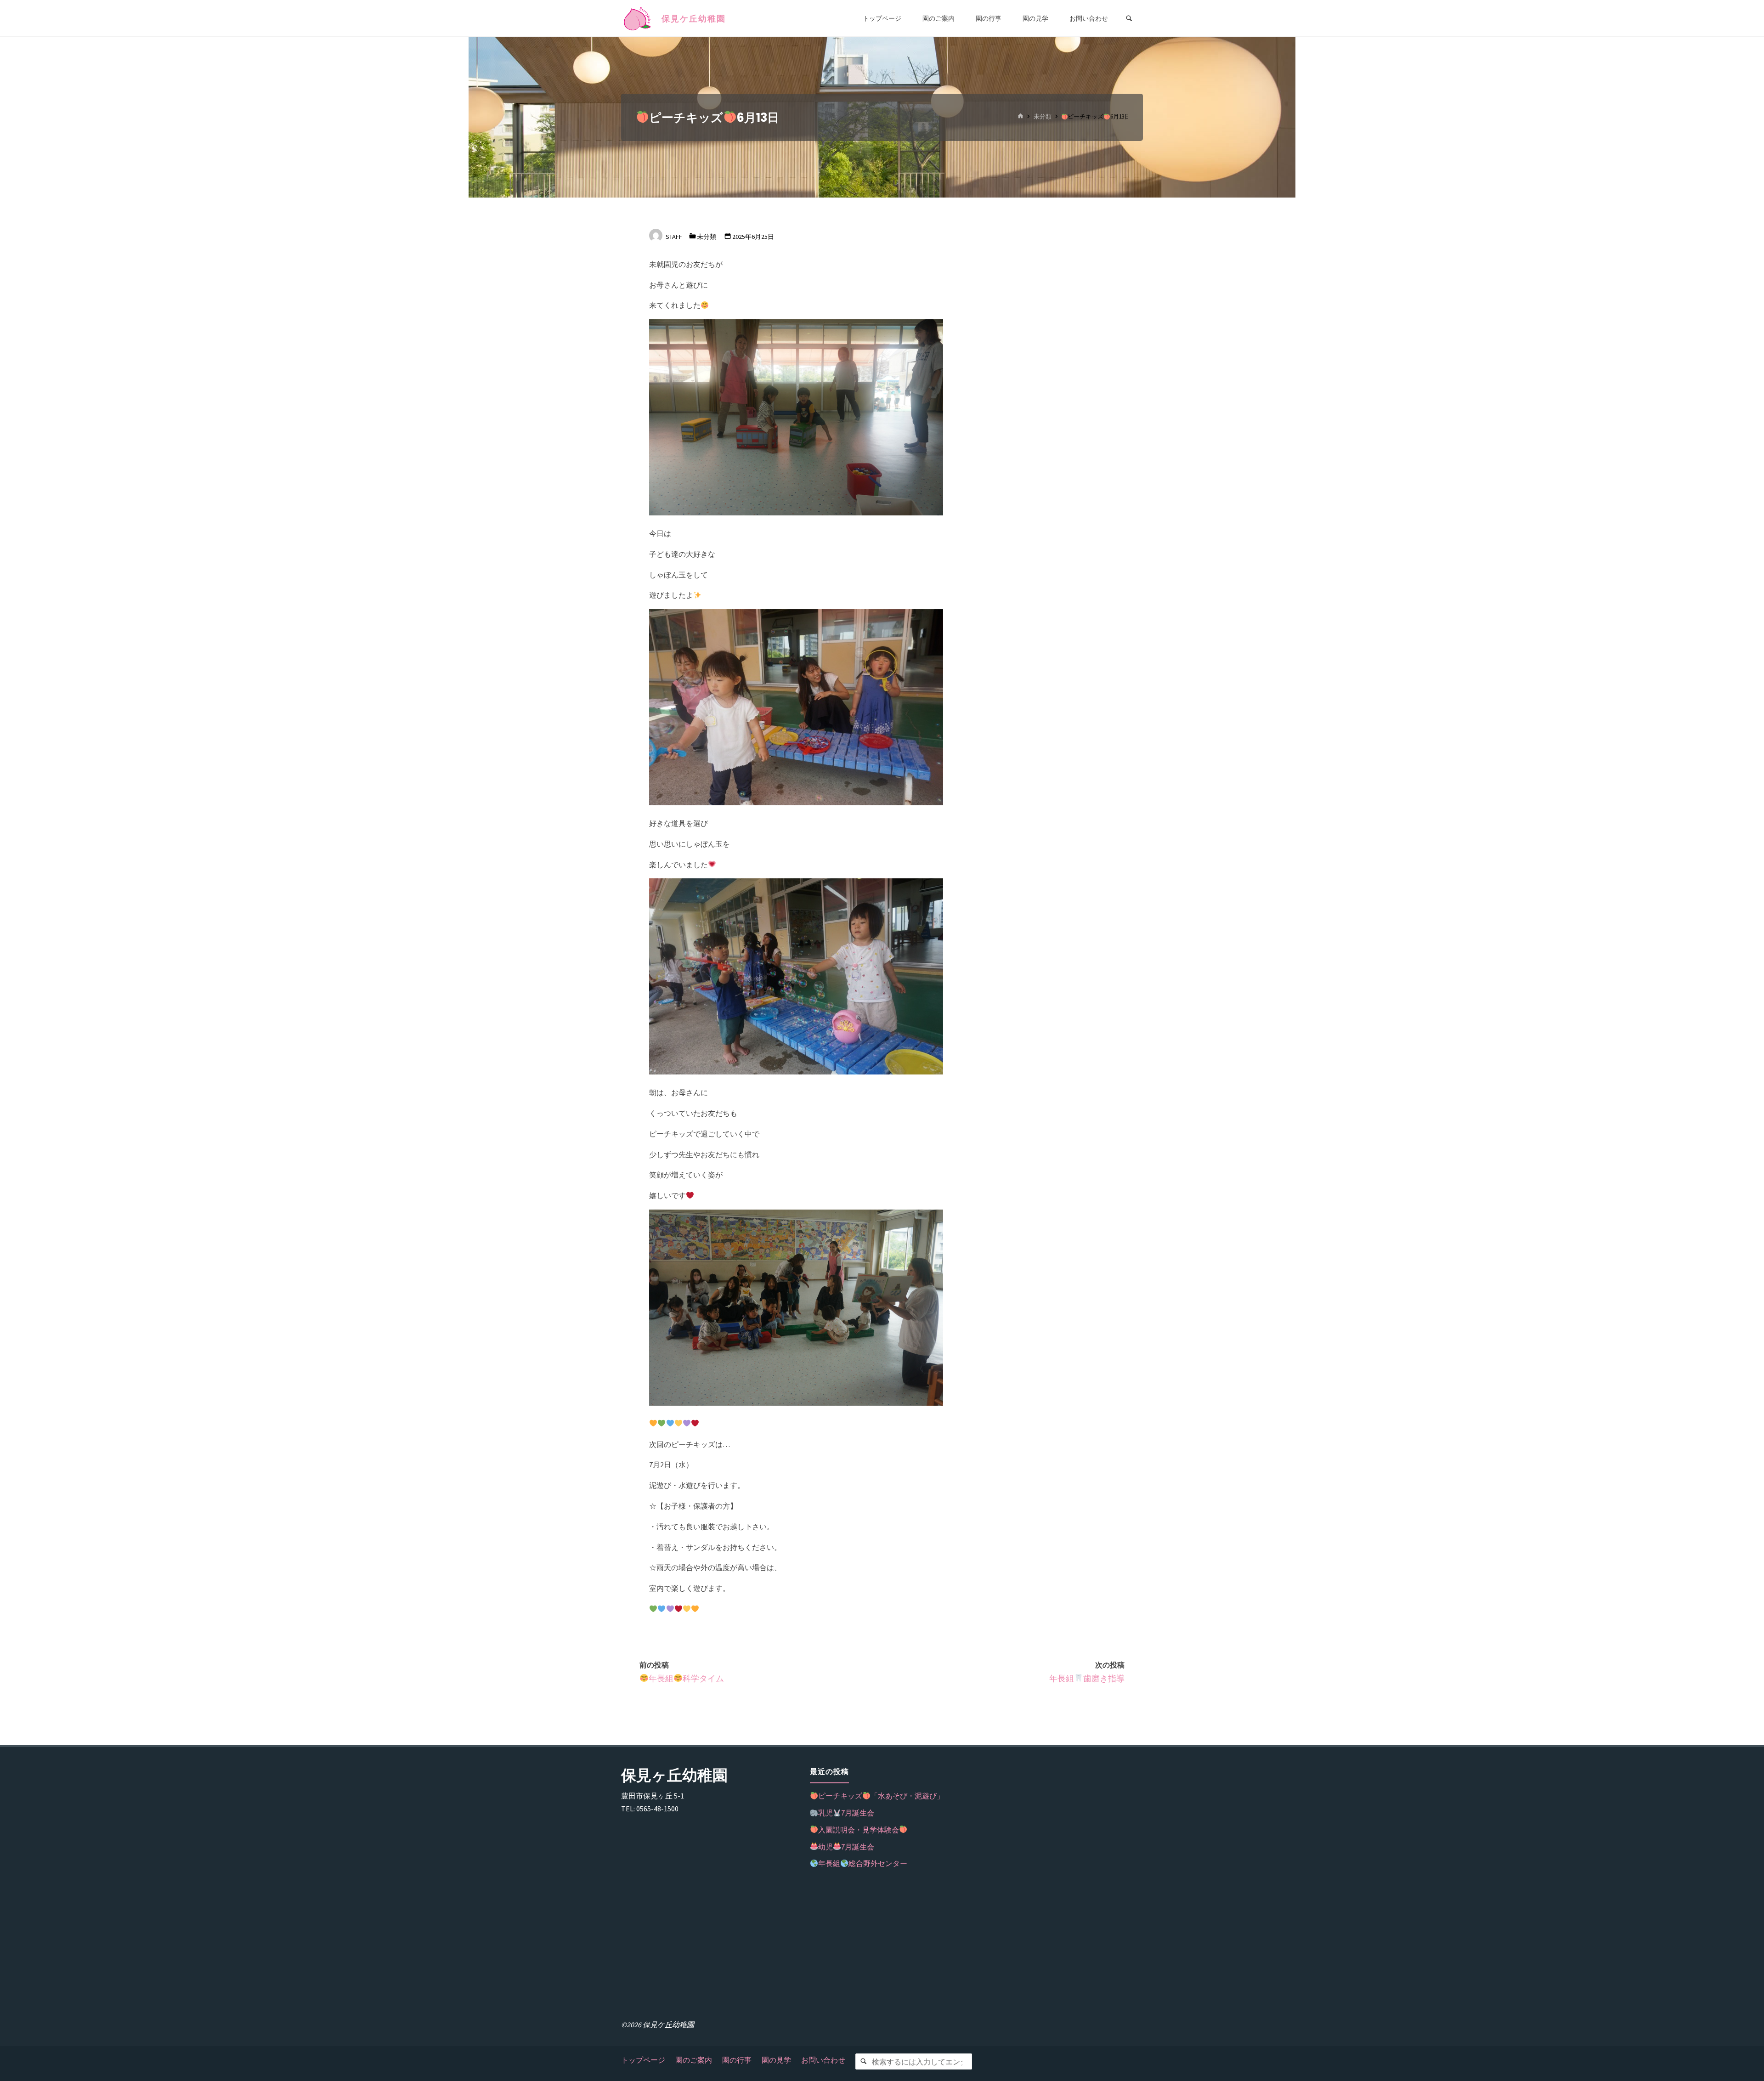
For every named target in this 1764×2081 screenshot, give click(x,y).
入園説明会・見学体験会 (859, 1830)
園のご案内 (694, 2060)
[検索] (863, 2061)
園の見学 (776, 2060)
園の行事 (737, 2060)
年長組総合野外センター (863, 1863)
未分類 (1043, 117)
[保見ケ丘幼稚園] (638, 18)
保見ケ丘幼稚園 (694, 19)
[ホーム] (1020, 117)
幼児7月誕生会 (846, 1847)
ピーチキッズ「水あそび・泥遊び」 (881, 1796)
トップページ (643, 2060)
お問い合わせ (823, 2060)
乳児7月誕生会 (846, 1813)
